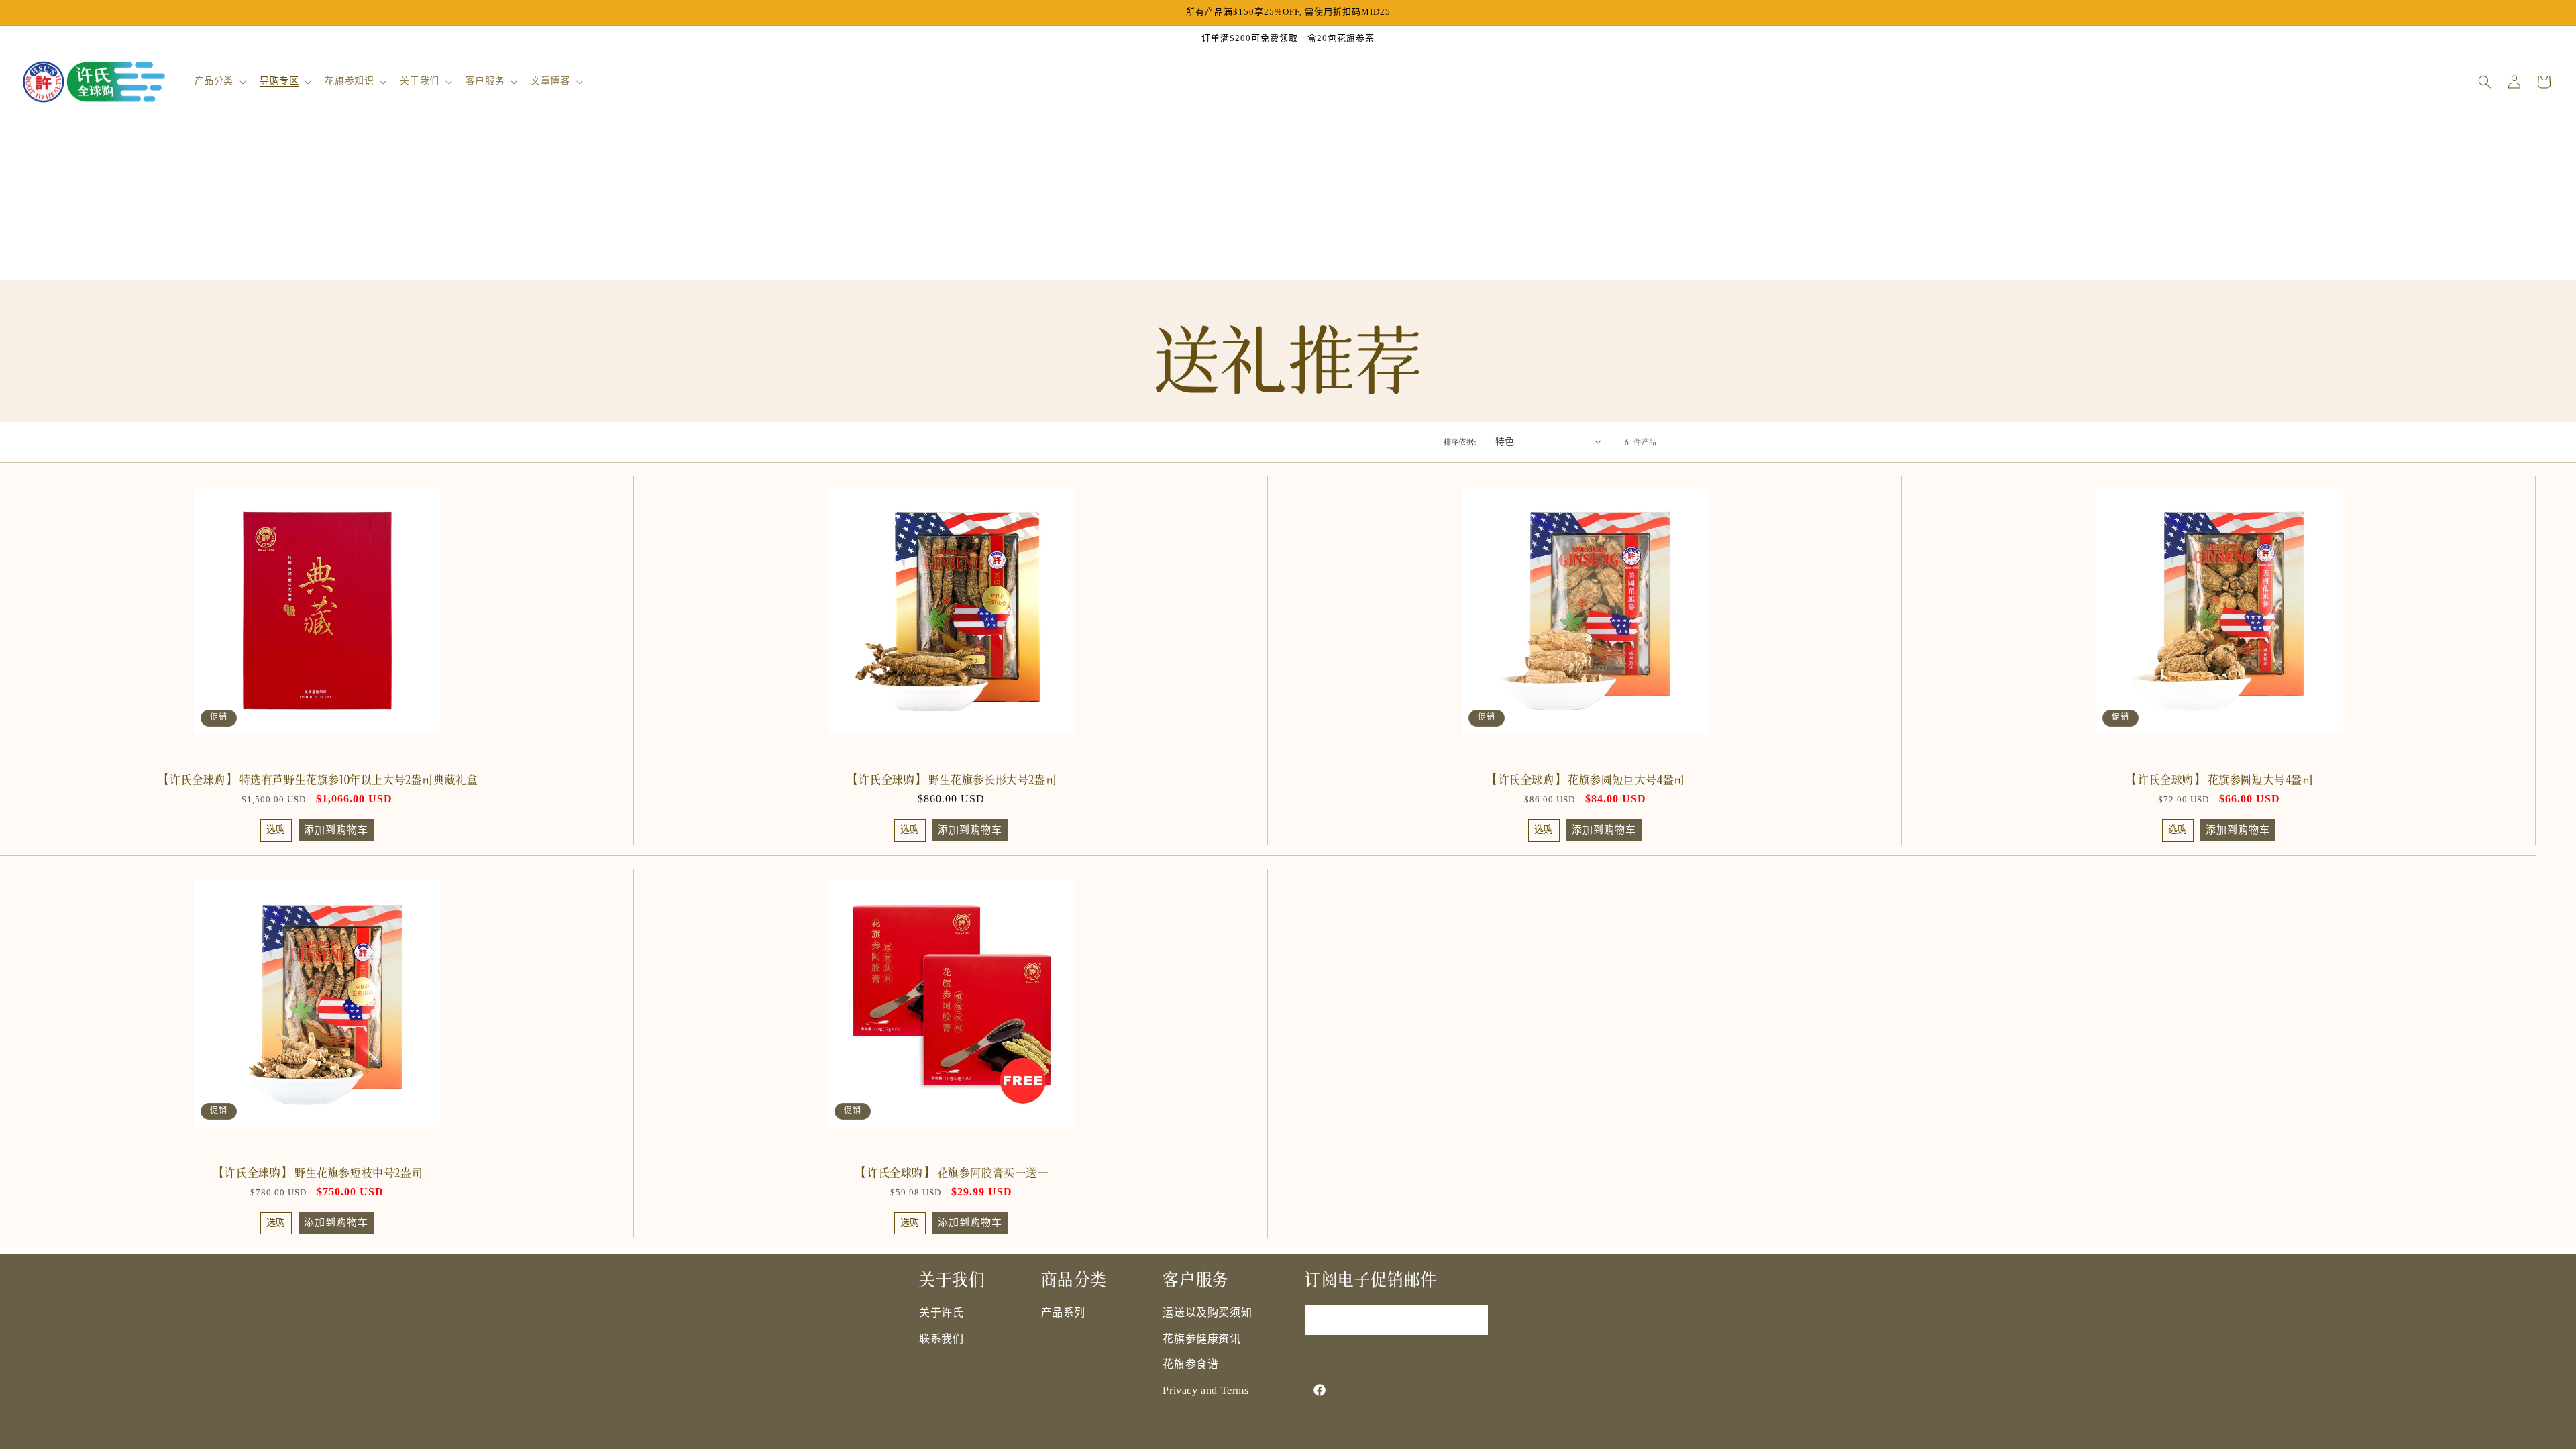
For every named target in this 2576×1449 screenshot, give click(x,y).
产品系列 (1063, 1313)
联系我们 (941, 1339)
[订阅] (1473, 1320)
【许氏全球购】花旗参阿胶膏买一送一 (951, 1171)
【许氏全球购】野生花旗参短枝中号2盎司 (317, 1171)
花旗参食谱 (1190, 1365)
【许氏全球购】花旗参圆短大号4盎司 (2218, 778)
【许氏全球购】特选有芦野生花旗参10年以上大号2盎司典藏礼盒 (317, 778)
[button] (219, 82)
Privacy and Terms (1205, 1391)
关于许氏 (941, 1313)
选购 (276, 830)
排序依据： (1463, 441)
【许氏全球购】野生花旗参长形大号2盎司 (951, 778)
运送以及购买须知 (1207, 1313)
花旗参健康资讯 (1201, 1339)
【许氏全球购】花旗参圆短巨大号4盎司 (1585, 778)
